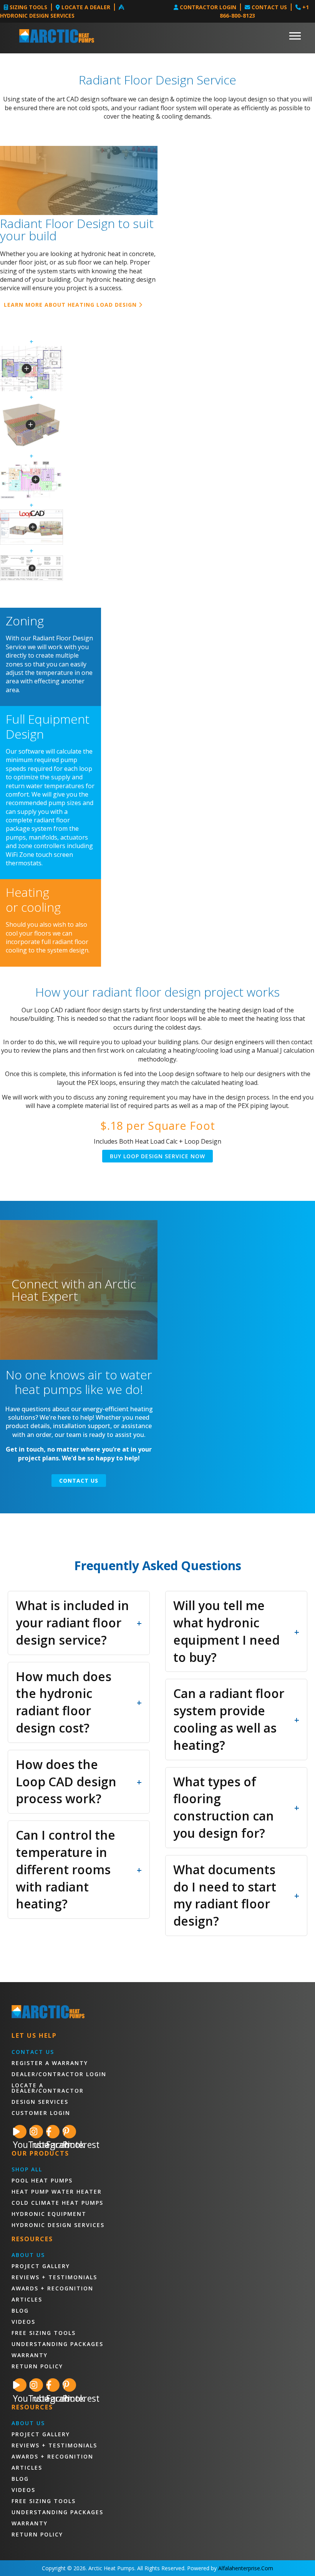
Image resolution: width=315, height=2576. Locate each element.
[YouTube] (20, 2132)
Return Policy (37, 2366)
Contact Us (269, 7)
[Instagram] (36, 2132)
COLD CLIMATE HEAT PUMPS (57, 2203)
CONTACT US (33, 2052)
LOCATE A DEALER (85, 7)
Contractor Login (207, 7)
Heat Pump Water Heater (57, 2192)
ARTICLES (27, 2300)
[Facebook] (53, 2132)
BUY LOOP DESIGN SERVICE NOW (157, 1156)
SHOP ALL (27, 2169)
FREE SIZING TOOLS (44, 2333)
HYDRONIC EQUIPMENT (49, 2214)
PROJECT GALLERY (41, 2266)
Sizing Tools (28, 7)
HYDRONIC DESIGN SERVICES (58, 2225)
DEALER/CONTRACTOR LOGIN (59, 2074)
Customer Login (41, 2113)
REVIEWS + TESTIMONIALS (54, 2277)
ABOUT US (28, 2255)
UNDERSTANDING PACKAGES (57, 2344)
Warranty (30, 2355)
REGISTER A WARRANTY (50, 2063)
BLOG (20, 2311)
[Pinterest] (69, 2132)
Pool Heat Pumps (42, 2181)
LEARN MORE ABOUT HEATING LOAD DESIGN (71, 305)
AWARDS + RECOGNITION (52, 2288)
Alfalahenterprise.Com (246, 2568)
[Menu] (295, 36)
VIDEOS (23, 2322)
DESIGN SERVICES (40, 2102)
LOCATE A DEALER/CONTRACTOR (48, 2088)
